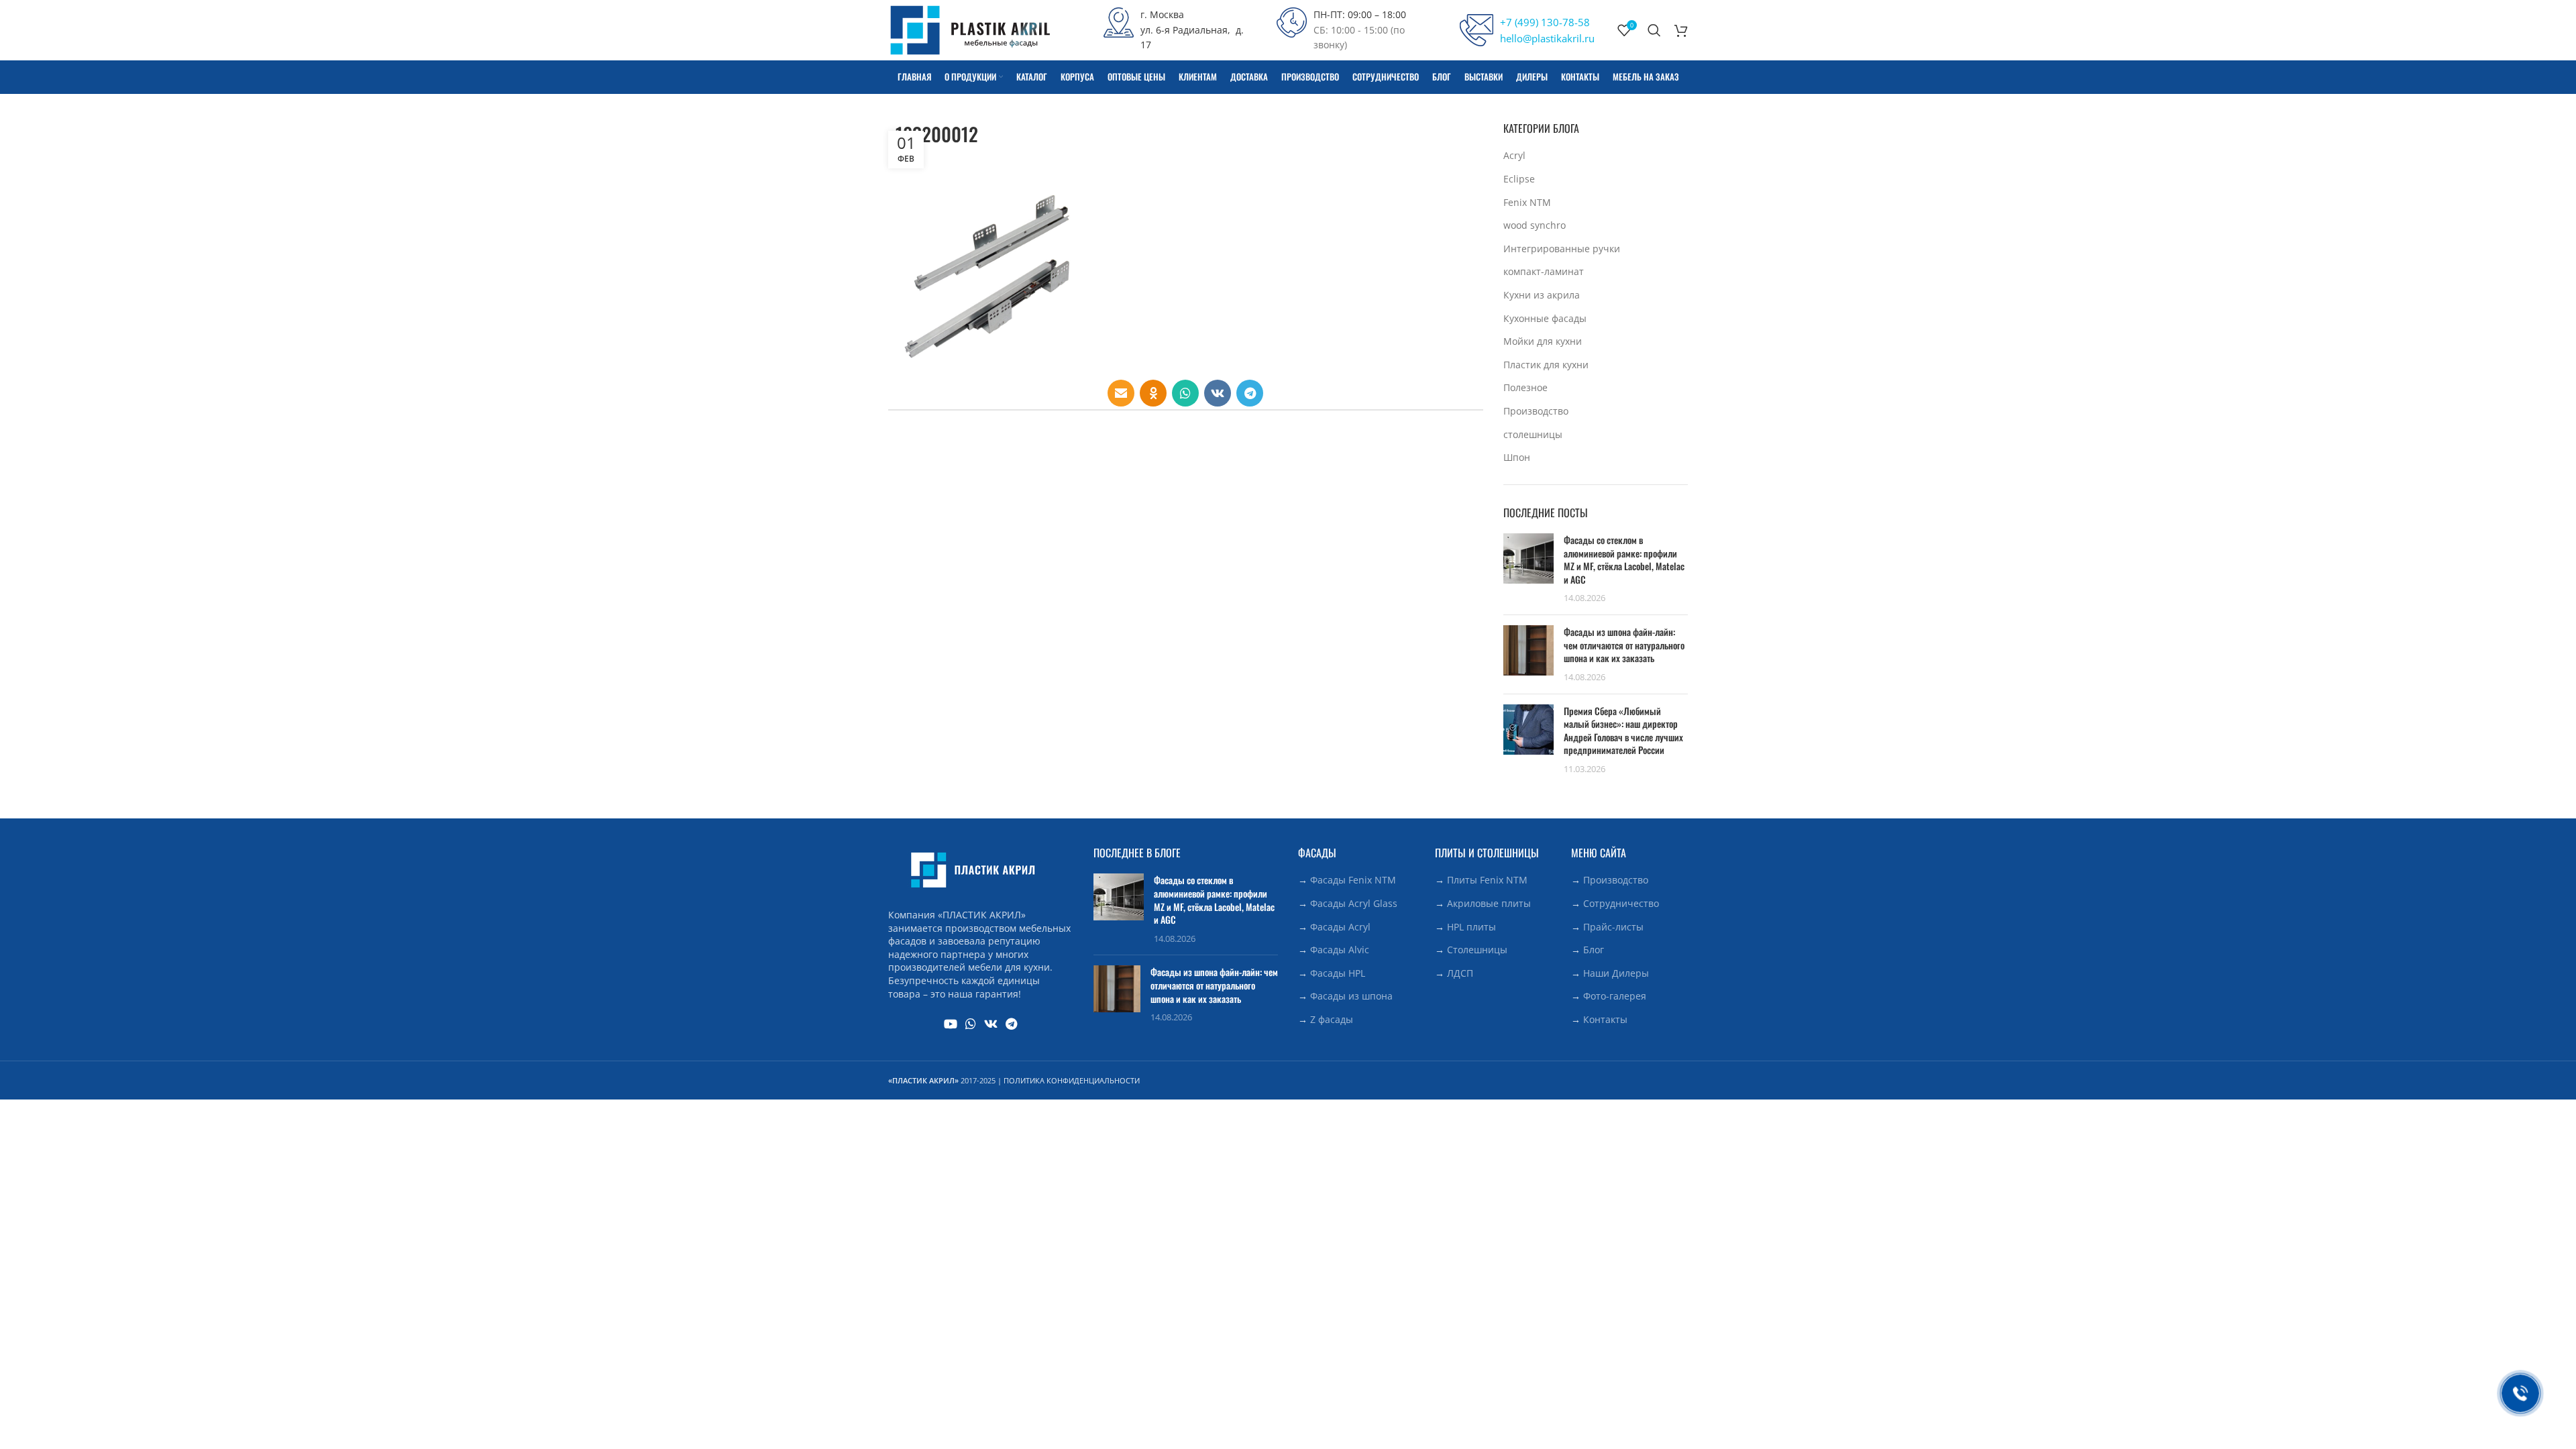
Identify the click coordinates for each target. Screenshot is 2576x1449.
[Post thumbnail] (1528, 569)
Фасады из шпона (1351, 996)
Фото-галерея (1615, 996)
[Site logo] (970, 29)
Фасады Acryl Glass (1354, 903)
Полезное (1525, 387)
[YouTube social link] (951, 1024)
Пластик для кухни (1546, 365)
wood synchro (1535, 225)
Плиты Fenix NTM (1487, 880)
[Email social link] (1121, 393)
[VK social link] (1218, 393)
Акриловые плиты (1489, 903)
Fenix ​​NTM (1527, 202)
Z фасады (1332, 1019)
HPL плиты (1471, 927)
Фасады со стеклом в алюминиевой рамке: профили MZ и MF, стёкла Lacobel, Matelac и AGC (1624, 559)
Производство (1536, 411)
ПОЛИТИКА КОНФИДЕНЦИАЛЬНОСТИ (1072, 1080)
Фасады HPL (1338, 973)
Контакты (1605, 1019)
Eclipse (1519, 179)
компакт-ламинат (1544, 271)
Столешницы (1477, 950)
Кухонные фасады (1545, 318)
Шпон (1517, 457)
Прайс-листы (1613, 927)
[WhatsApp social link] (1185, 393)
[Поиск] (1654, 30)
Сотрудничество (1621, 903)
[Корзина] (1681, 30)
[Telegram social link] (1250, 393)
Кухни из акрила (1542, 295)
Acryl (1514, 155)
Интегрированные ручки (1562, 249)
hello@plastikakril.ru (1547, 38)
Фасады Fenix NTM (1353, 880)
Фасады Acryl (1340, 927)
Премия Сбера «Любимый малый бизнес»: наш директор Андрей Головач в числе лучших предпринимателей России (1623, 731)
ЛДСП (1460, 973)
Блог (1594, 950)
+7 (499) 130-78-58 (1545, 22)
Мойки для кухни (1543, 341)
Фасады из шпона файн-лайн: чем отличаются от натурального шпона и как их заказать (1624, 645)
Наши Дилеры (1616, 973)
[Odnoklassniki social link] (1153, 393)
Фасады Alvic (1340, 950)
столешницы (1533, 434)
